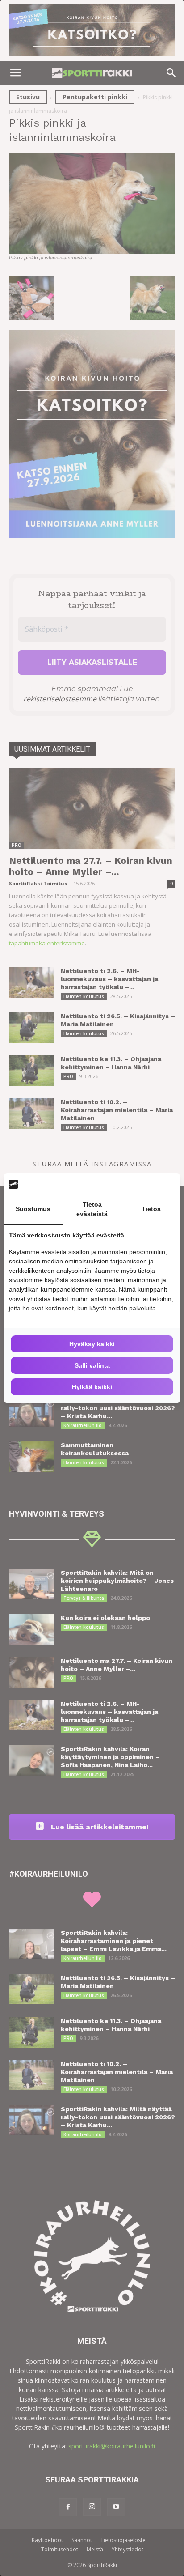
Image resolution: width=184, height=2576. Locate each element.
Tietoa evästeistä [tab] (92, 1209)
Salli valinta (92, 1365)
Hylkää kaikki (92, 1387)
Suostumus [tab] (33, 1209)
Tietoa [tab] (151, 1209)
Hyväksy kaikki (92, 1344)
